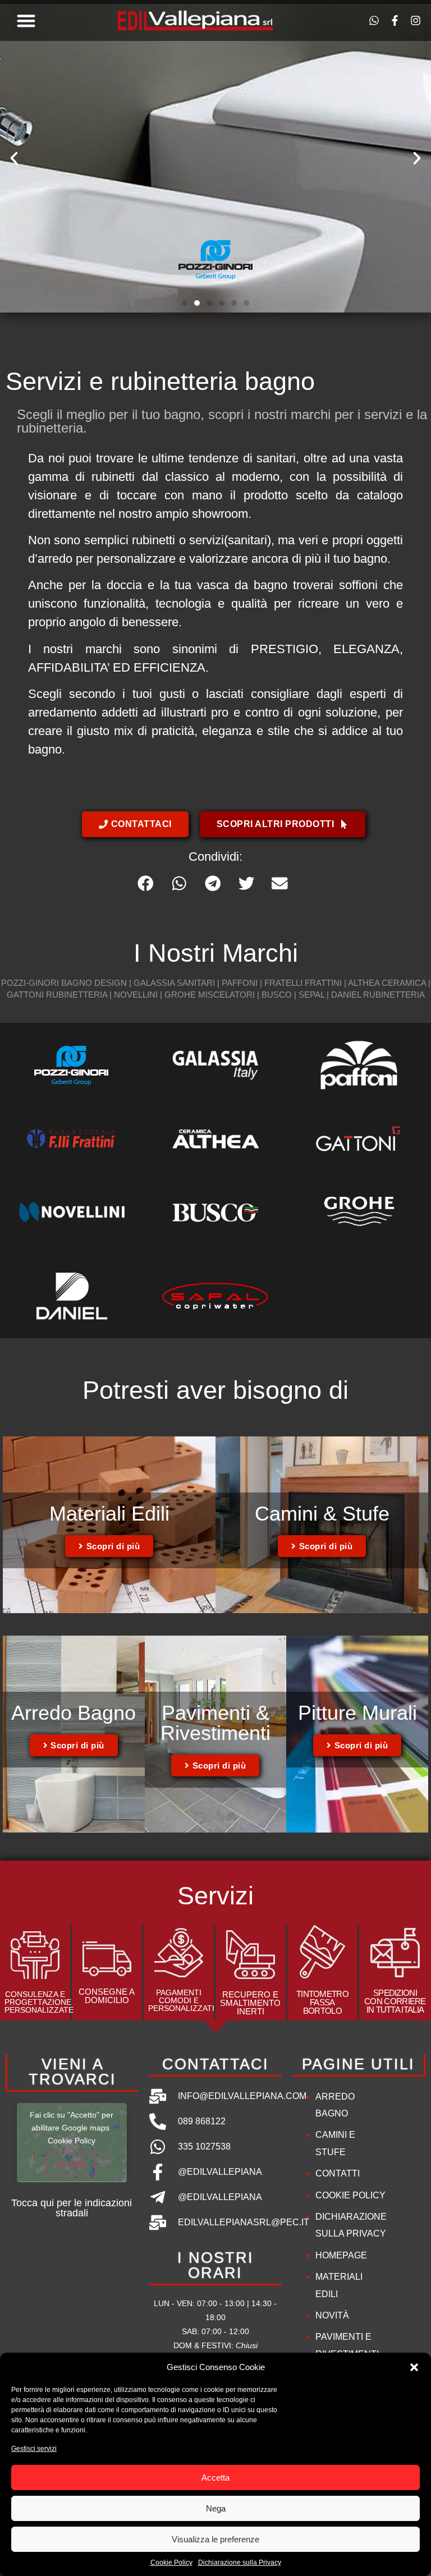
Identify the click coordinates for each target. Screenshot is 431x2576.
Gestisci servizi (34, 2449)
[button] (414, 2367)
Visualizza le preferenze (215, 2539)
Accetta (215, 2478)
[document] (215, 1288)
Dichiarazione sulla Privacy (240, 2563)
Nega (216, 2508)
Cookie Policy (171, 2563)
